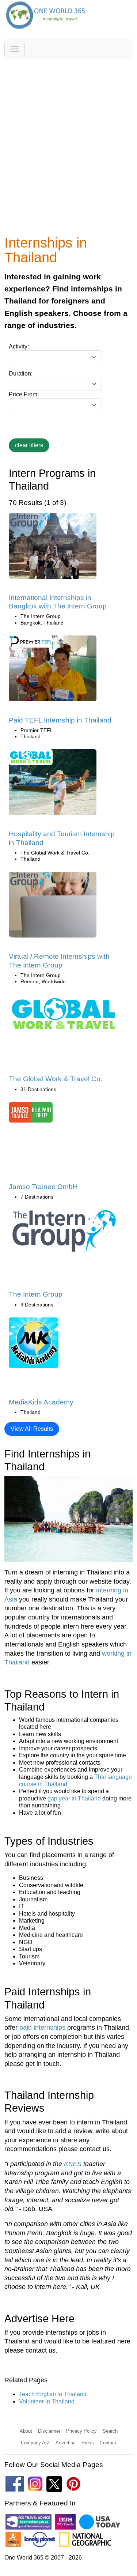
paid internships (42, 2028)
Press (88, 2443)
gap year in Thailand (74, 1798)
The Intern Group (36, 1294)
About (26, 2431)
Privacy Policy (81, 2431)
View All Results (32, 1429)
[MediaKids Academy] (34, 1345)
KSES (73, 2164)
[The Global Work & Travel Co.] (64, 1016)
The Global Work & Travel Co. (56, 1079)
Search (110, 2431)
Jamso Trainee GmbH (43, 1187)
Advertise (66, 2443)
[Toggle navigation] (15, 49)
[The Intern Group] (64, 1233)
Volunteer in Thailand (47, 2401)
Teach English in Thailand (53, 2394)
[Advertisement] (68, 131)
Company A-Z (35, 2443)
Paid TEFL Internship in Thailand (60, 720)
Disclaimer (49, 2431)
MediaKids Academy (41, 1402)
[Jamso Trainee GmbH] (31, 1115)
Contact (108, 2443)
